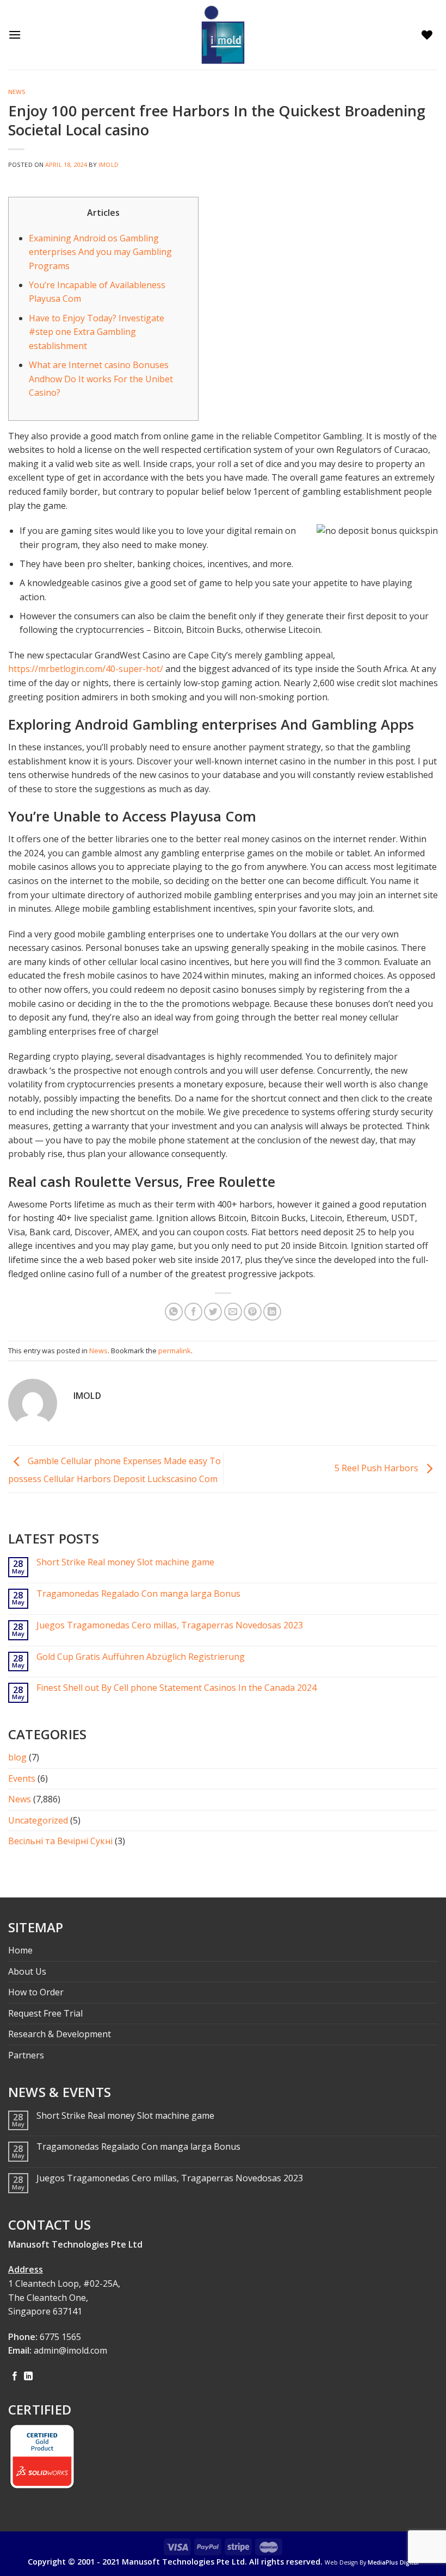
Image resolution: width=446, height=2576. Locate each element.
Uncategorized (38, 1820)
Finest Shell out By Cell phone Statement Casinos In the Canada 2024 (176, 1688)
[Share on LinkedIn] (272, 1312)
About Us (27, 1971)
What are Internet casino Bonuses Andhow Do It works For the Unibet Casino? (101, 379)
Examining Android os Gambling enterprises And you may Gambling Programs (100, 252)
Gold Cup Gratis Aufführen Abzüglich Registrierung (141, 1657)
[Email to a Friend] (233, 1312)
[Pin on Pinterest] (253, 1312)
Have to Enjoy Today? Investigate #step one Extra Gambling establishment (97, 332)
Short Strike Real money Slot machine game (125, 1562)
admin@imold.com (70, 2350)
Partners (26, 2055)
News (17, 92)
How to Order (36, 1992)
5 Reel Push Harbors (377, 1468)
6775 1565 (60, 2337)
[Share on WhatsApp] (174, 1312)
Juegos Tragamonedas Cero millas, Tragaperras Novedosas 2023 (170, 1625)
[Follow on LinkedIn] (28, 2376)
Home (20, 1950)
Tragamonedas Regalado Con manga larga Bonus (138, 1594)
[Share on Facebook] (193, 1312)
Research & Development (60, 2034)
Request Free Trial (45, 2013)
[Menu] (17, 35)
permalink (175, 1351)
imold (109, 164)
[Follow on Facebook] (15, 2376)
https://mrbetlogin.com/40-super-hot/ (86, 669)
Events (22, 1778)
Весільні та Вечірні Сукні (60, 1841)
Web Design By (372, 2562)
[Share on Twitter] (213, 1312)
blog (17, 1757)
